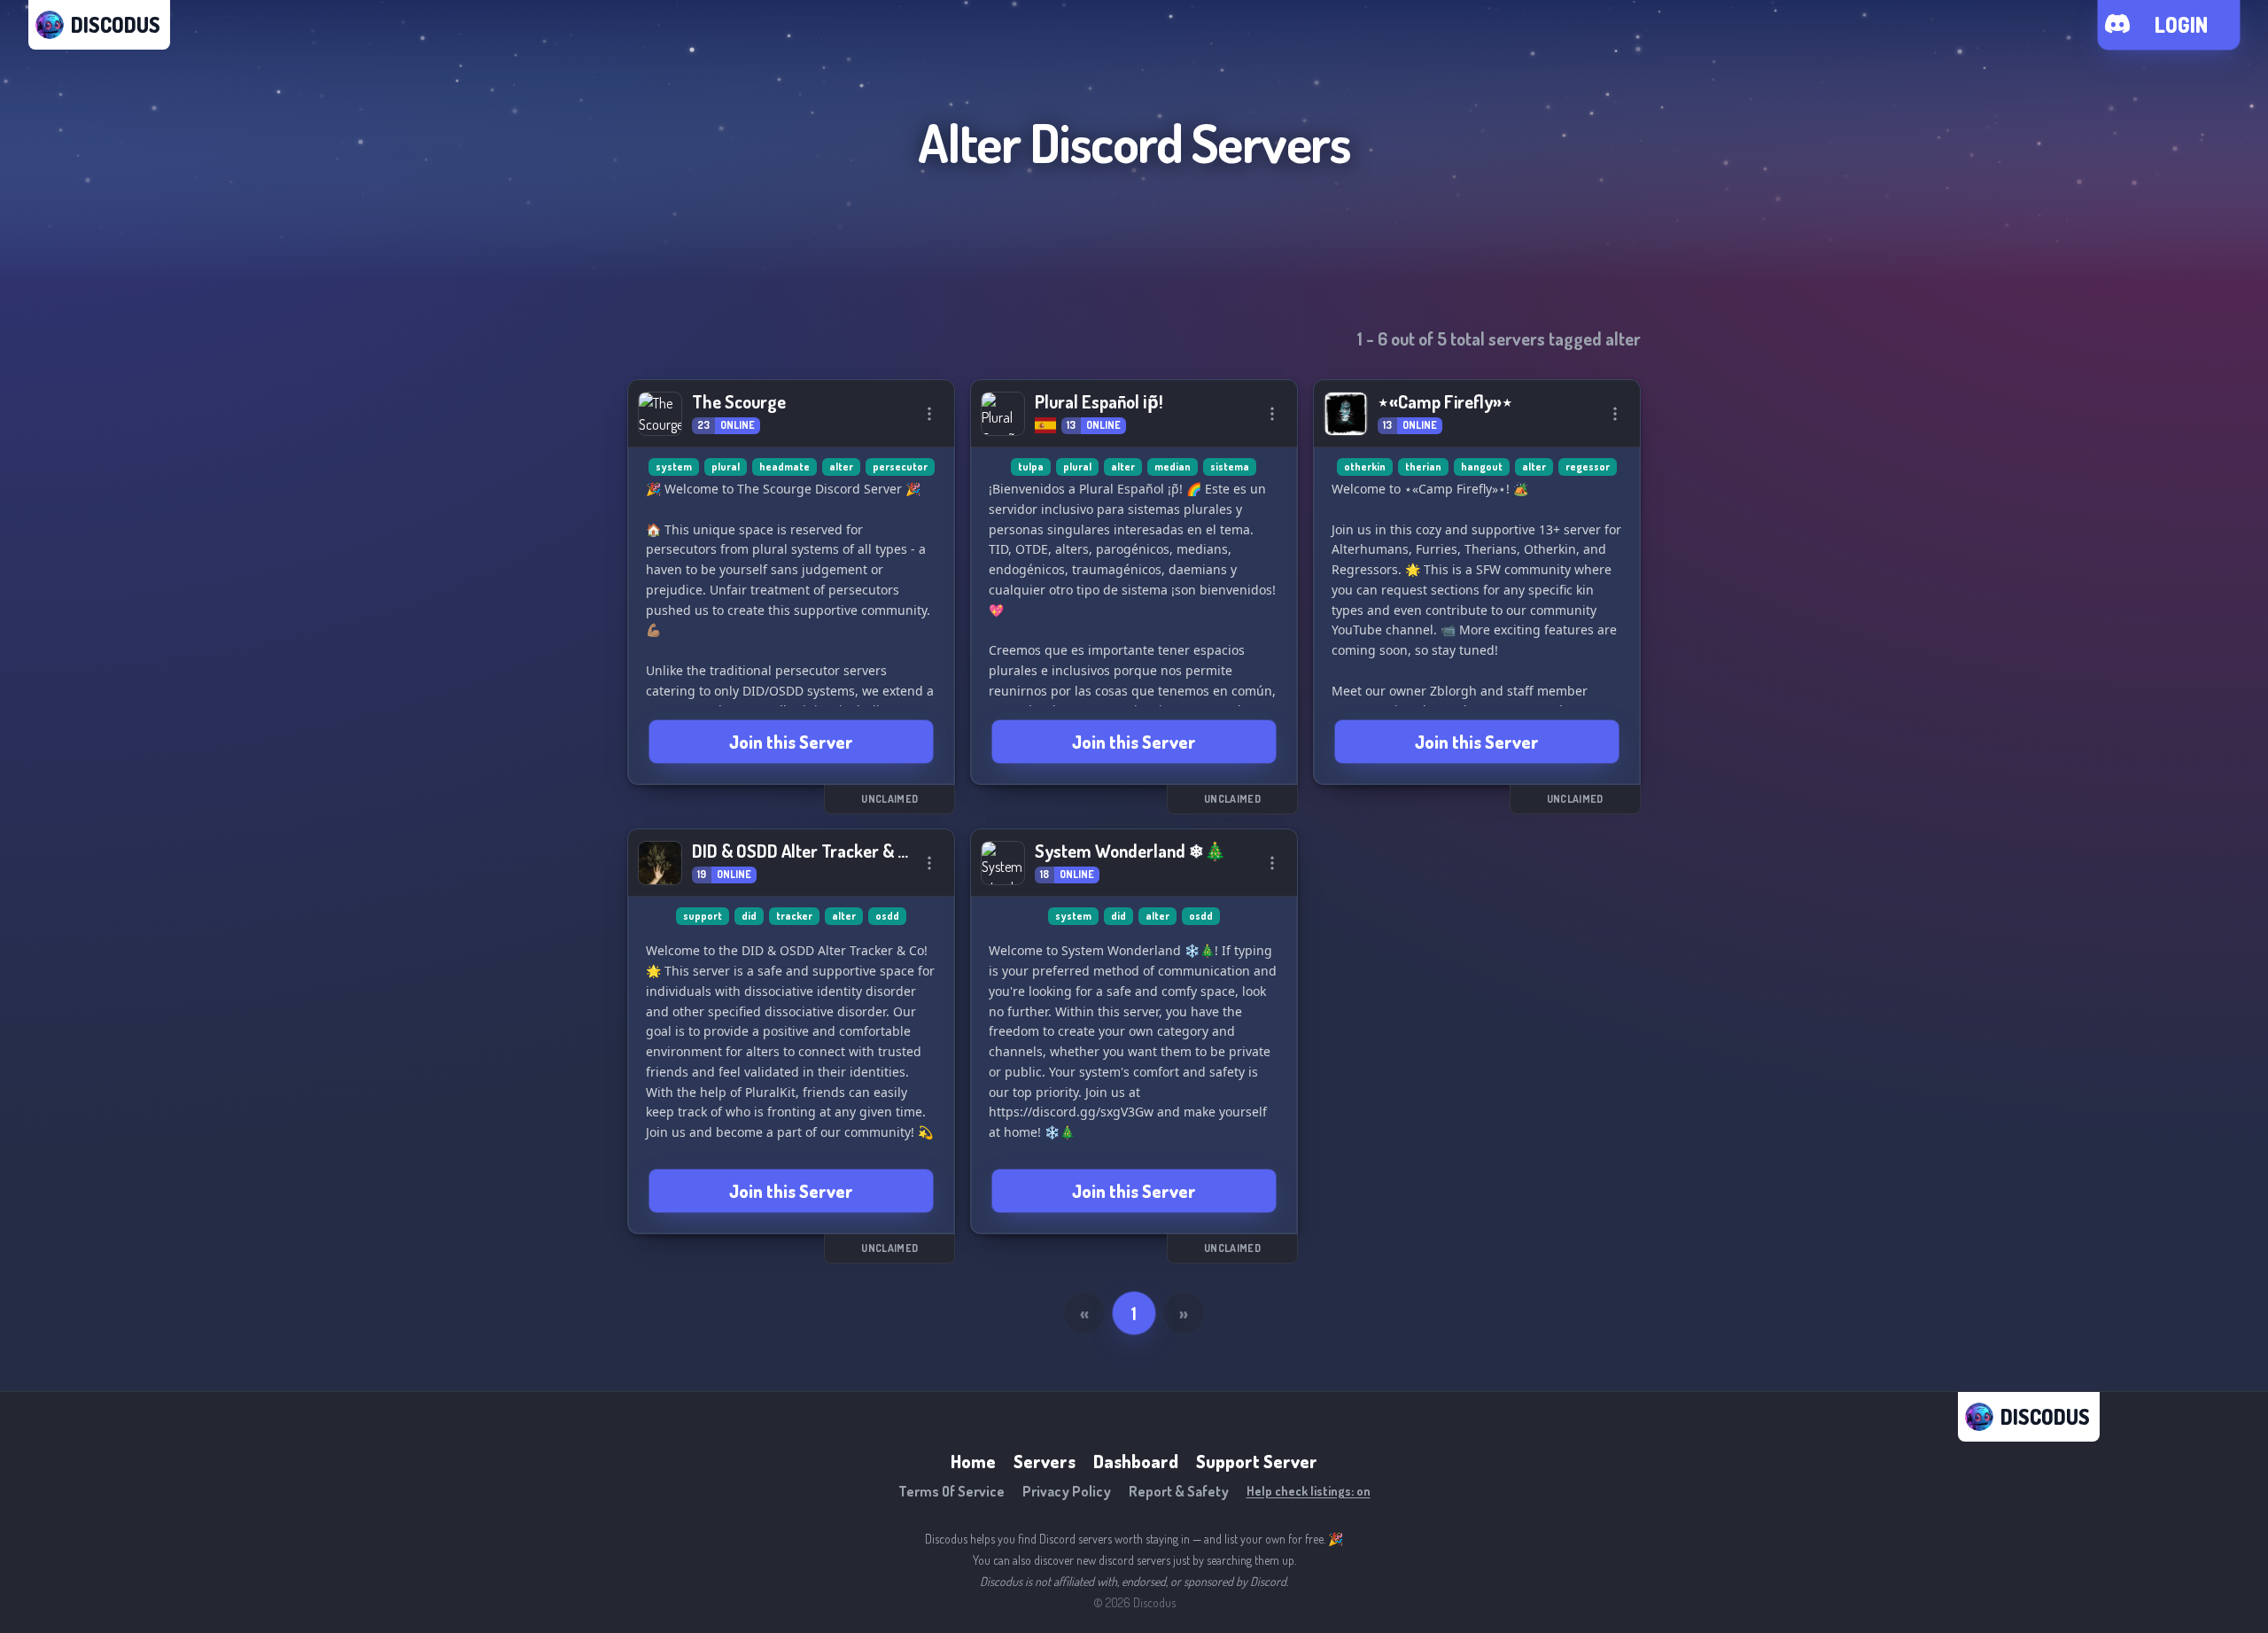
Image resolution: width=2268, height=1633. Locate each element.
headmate (784, 467)
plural (726, 467)
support (703, 916)
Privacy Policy (1067, 1491)
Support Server (1257, 1461)
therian (1423, 467)
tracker (794, 916)
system (674, 467)
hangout (1482, 467)
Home (973, 1461)
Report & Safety (1179, 1491)
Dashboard (1136, 1461)
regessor (1588, 467)
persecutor (900, 467)
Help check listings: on (1309, 1491)
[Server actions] (929, 414)
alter (841, 467)
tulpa (1031, 467)
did (749, 916)
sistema (1230, 467)
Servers (1045, 1461)
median (1173, 467)
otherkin (1365, 467)
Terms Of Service (951, 1491)
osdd (887, 916)
